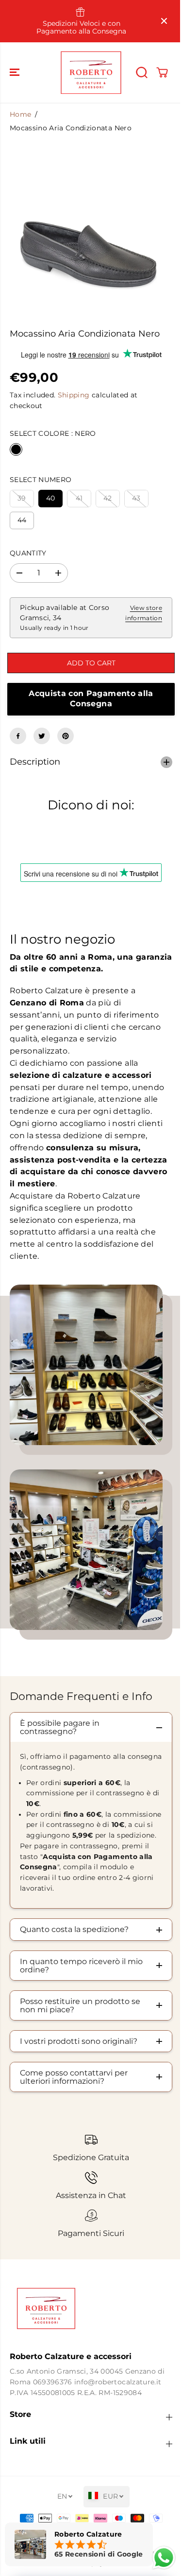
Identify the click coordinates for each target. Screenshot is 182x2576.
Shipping (74, 395)
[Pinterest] (66, 736)
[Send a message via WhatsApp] (159, 2558)
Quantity (28, 553)
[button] (16, 72)
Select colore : (53, 433)
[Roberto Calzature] (91, 72)
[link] (89, 2314)
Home (20, 114)
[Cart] (162, 72)
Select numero (41, 480)
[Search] (142, 72)
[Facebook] (18, 736)
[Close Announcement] (164, 21)
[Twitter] (42, 736)
